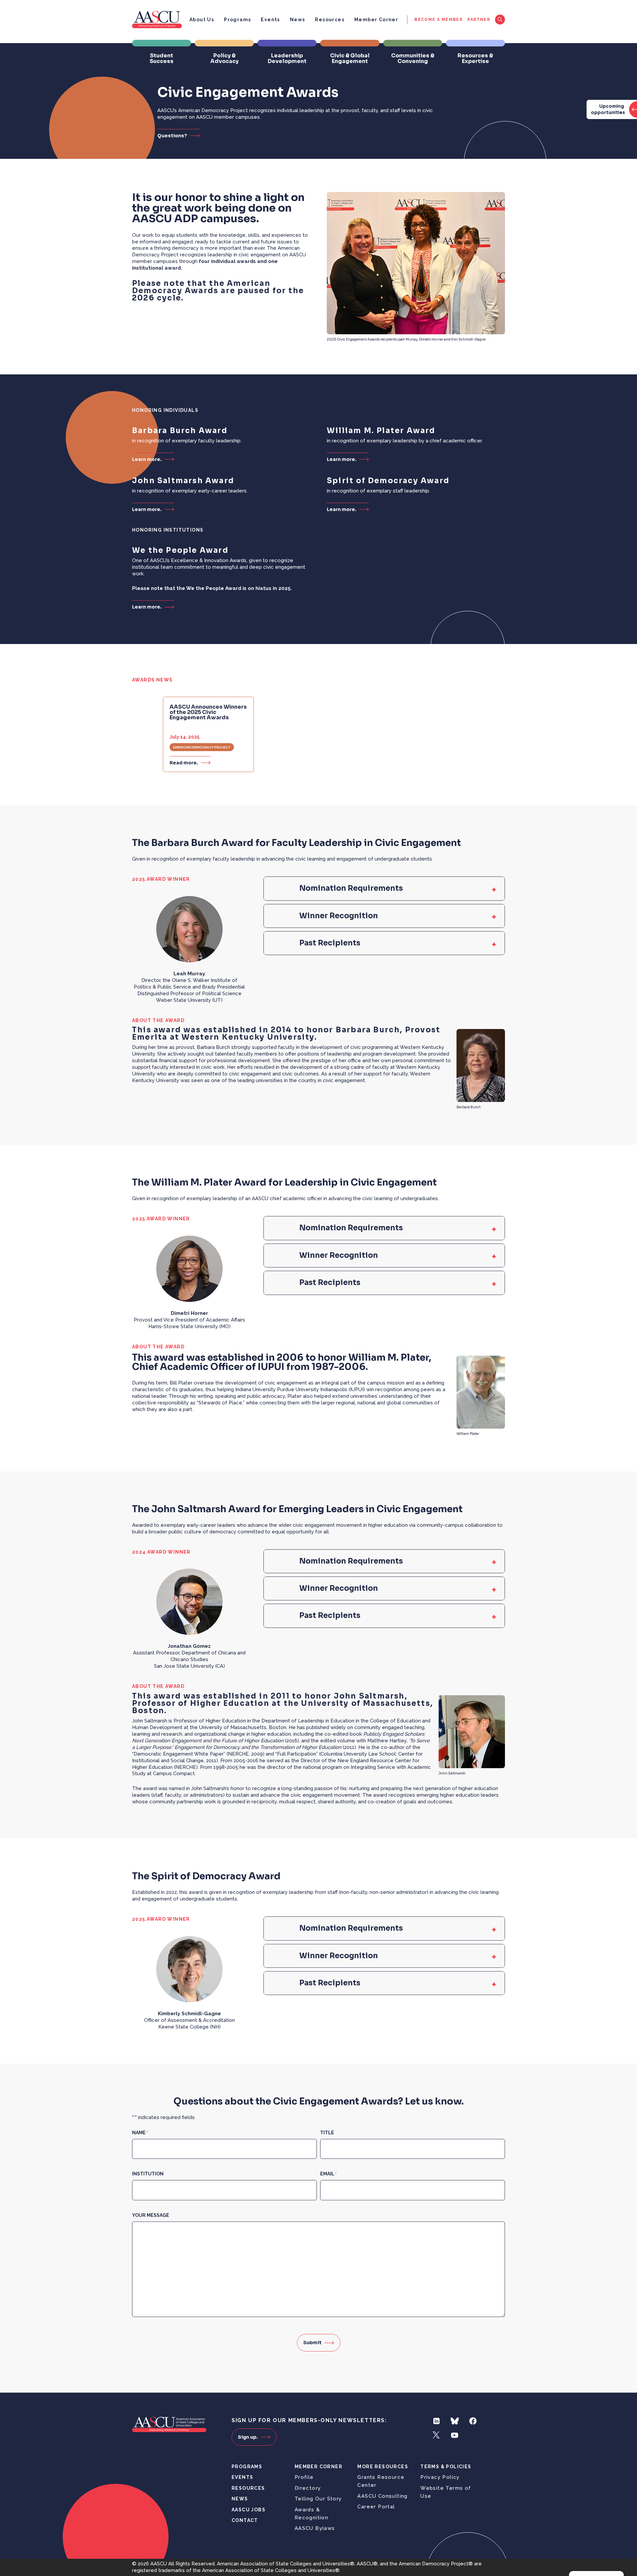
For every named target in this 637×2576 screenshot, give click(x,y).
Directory (308, 2488)
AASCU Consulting (382, 2496)
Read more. (184, 763)
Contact (245, 2520)
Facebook (473, 2421)
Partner (479, 20)
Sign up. (248, 2437)
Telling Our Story (318, 2499)
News (298, 20)
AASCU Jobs (248, 2510)
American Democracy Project (202, 747)
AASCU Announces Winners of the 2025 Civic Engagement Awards (208, 712)
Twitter (436, 2435)
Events (270, 20)
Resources (330, 20)
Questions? (172, 135)
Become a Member (438, 20)
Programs (237, 20)
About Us (202, 20)
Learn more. (147, 459)
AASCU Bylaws (315, 2528)
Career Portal (376, 2507)
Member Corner (376, 20)
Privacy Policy (440, 2477)
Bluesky (455, 2421)
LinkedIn (436, 2421)
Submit (312, 2343)
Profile (304, 2477)
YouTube (455, 2435)
